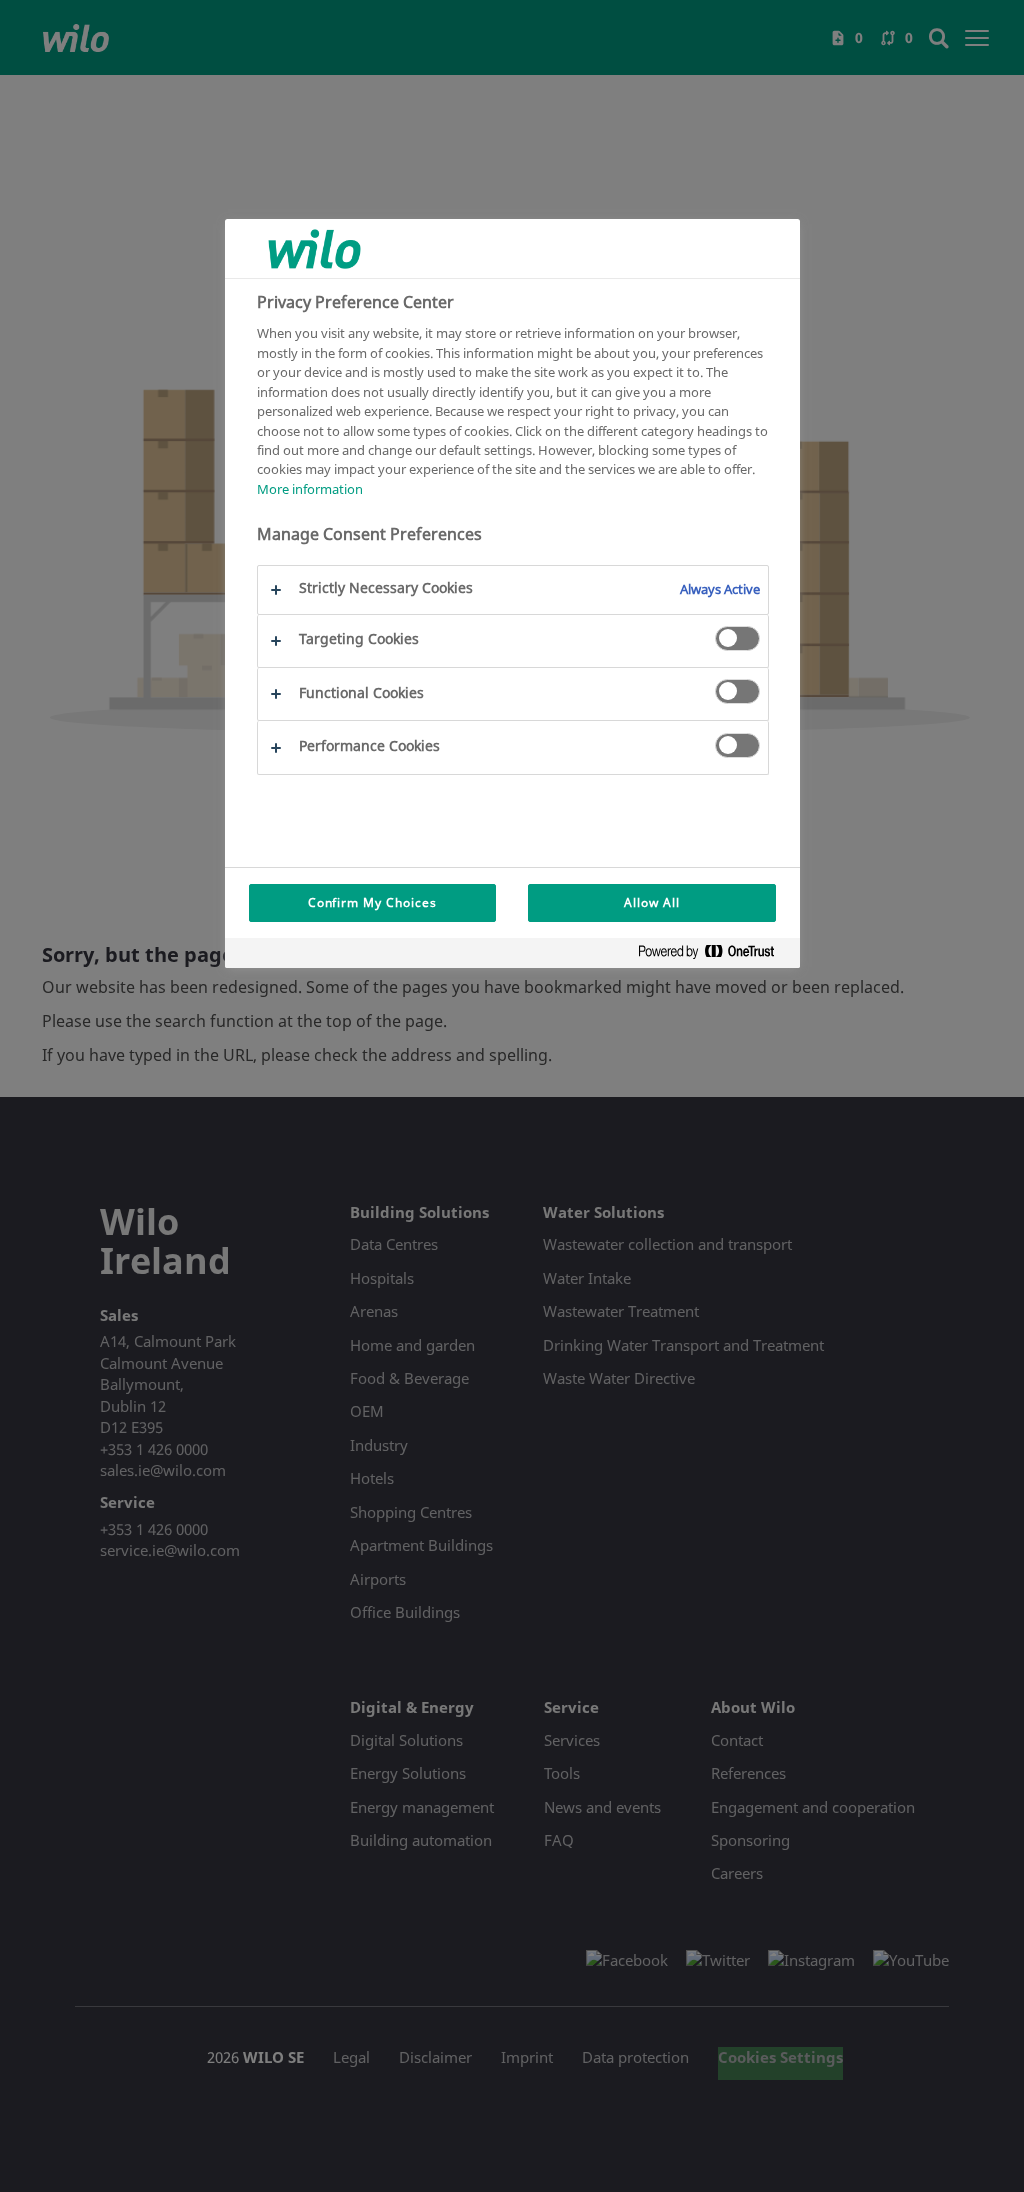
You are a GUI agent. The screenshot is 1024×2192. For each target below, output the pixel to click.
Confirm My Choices (372, 902)
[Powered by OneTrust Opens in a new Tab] (714, 955)
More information (310, 489)
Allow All (652, 902)
